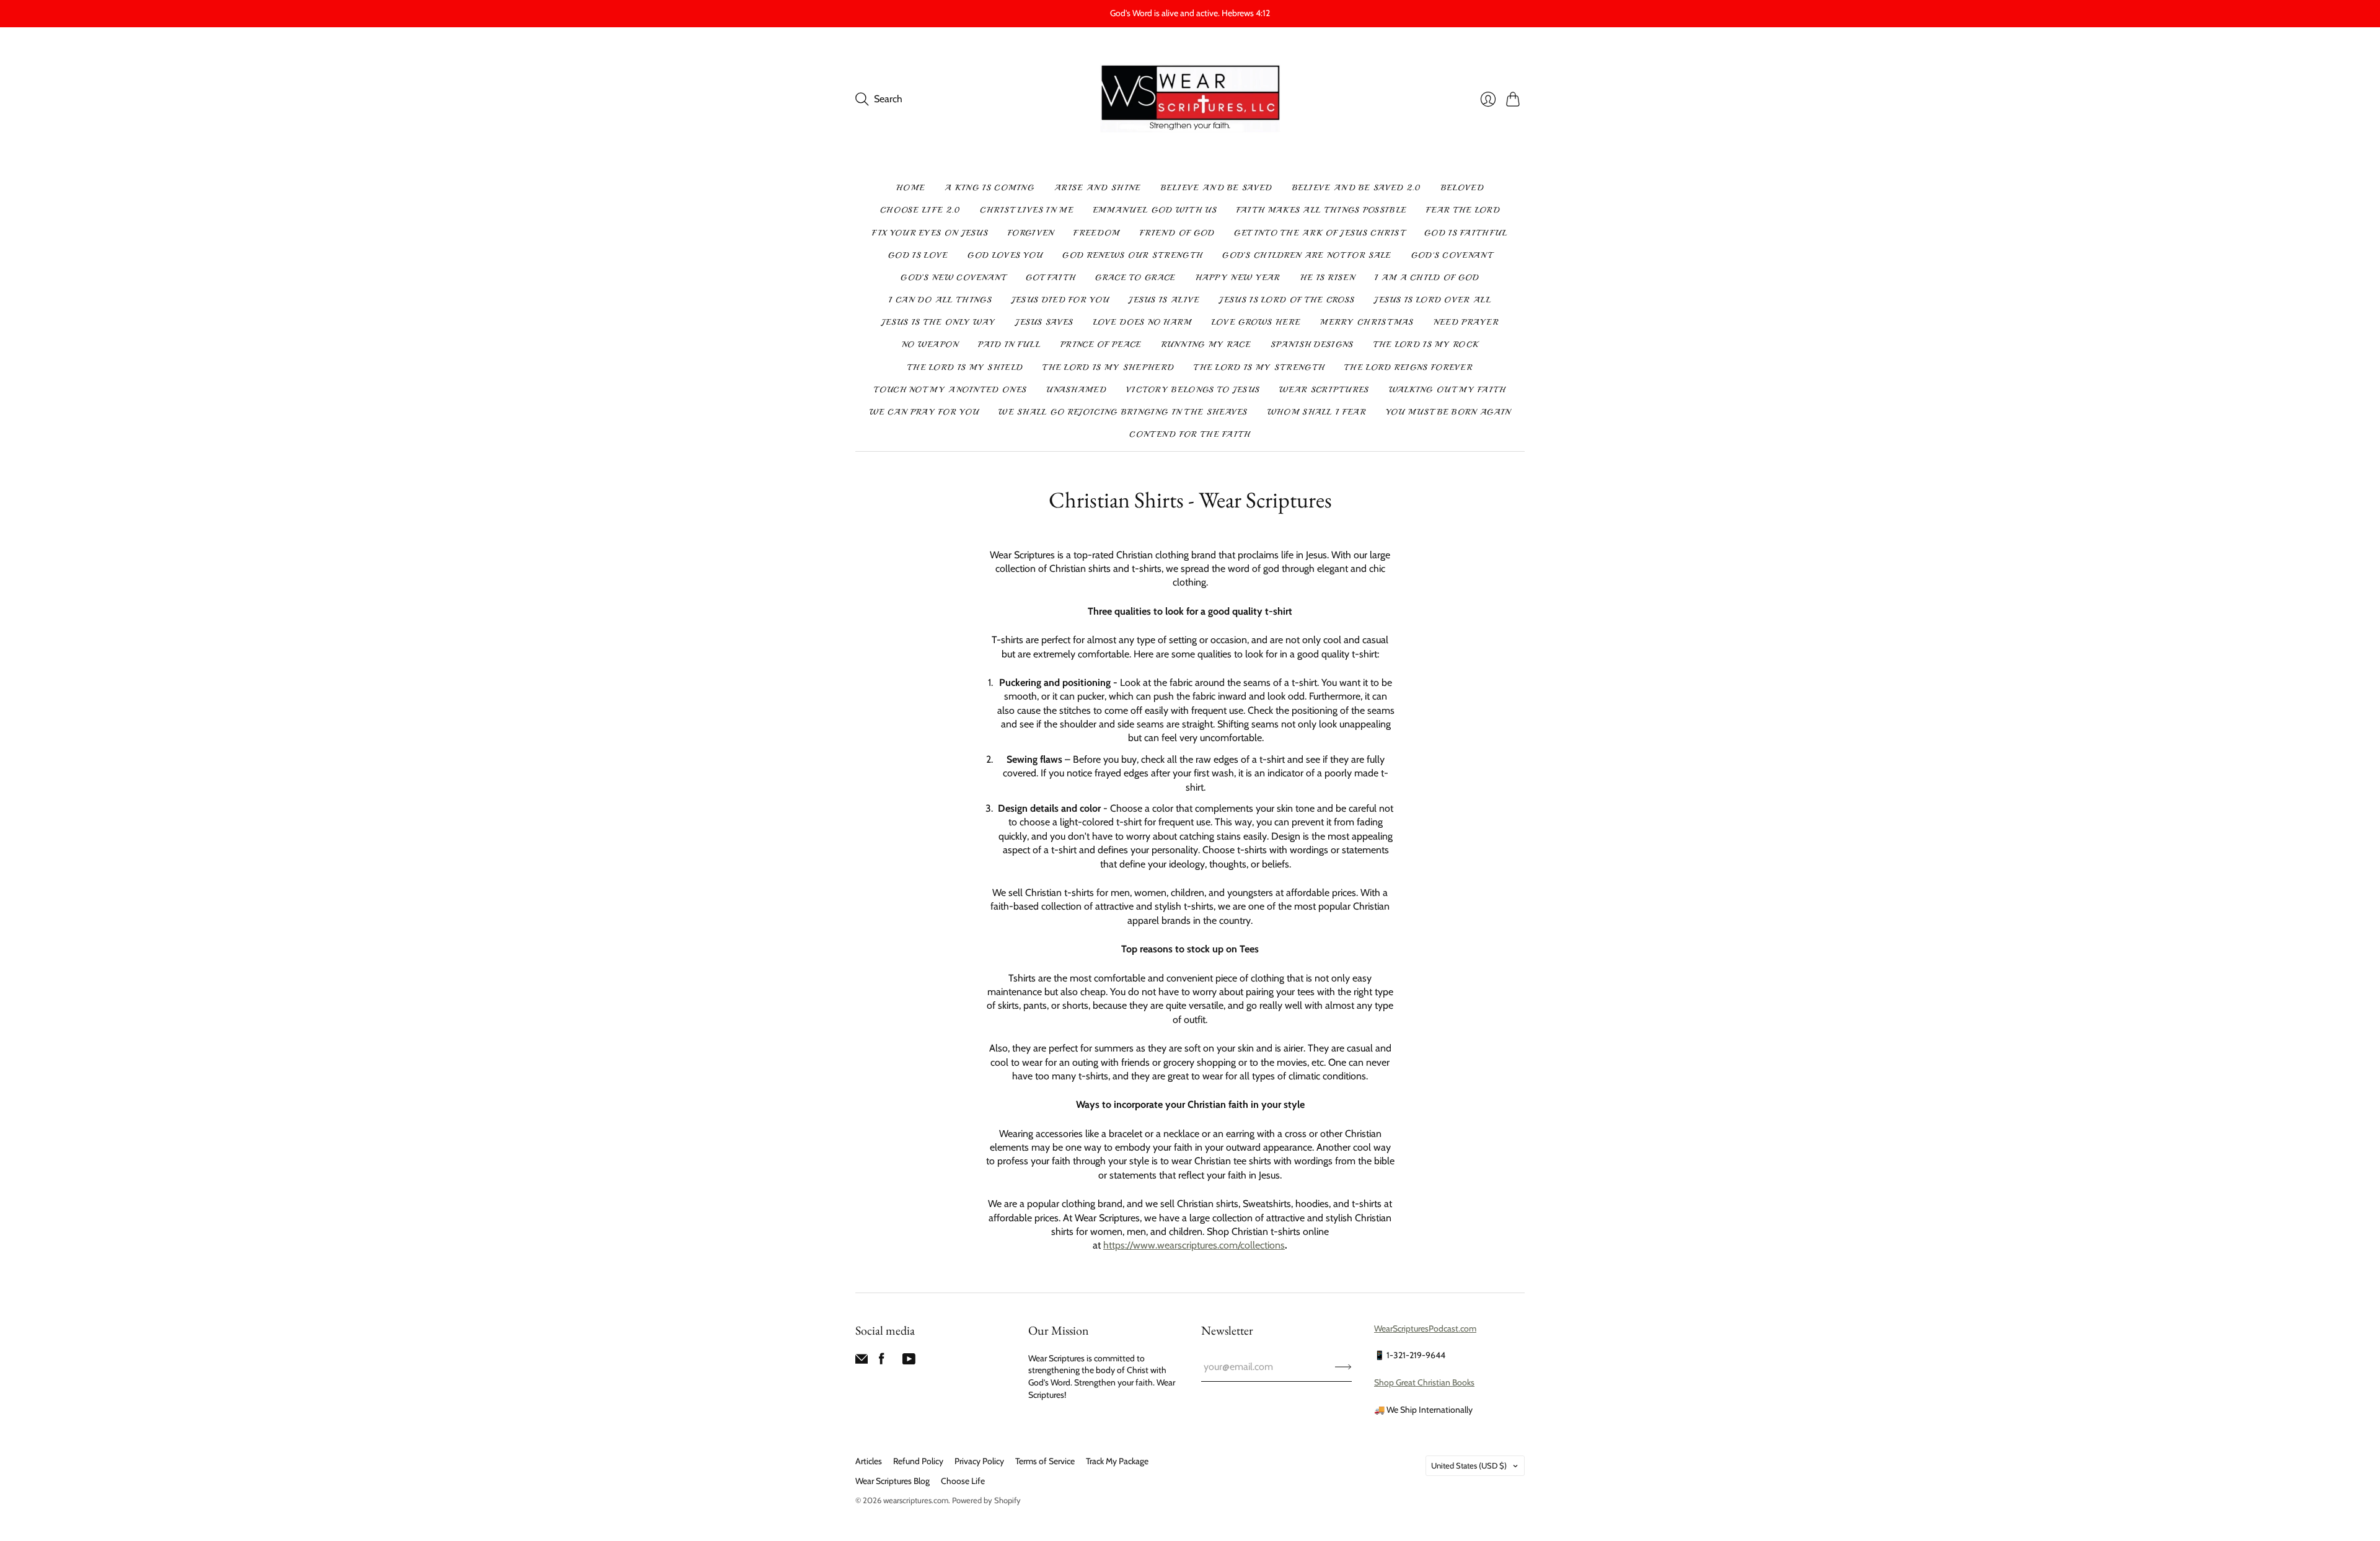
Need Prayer (1466, 322)
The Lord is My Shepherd (1108, 367)
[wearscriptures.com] (1190, 99)
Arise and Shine (1098, 188)
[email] (862, 1362)
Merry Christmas (1367, 322)
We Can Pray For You (924, 412)
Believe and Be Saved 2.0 (1357, 188)
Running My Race (1206, 345)
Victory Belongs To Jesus (1193, 390)
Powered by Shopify (986, 1500)
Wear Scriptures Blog (892, 1481)
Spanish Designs (1312, 345)
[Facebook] (882, 1362)
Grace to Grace (1135, 278)
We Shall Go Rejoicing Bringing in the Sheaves (1123, 412)
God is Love (918, 255)
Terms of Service (1045, 1461)
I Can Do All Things (940, 300)
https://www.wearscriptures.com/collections (1194, 1245)
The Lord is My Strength (1259, 367)
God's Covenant (1452, 255)
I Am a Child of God (1427, 278)
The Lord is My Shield (965, 367)
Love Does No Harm (1143, 322)
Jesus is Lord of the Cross (1287, 300)
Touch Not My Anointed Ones (950, 390)
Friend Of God (1177, 233)
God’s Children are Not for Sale (1307, 255)
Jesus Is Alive (1164, 300)
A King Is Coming (989, 188)
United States (1469, 1465)
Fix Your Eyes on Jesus (930, 233)
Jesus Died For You (1060, 300)
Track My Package (1117, 1461)
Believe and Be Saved (1217, 188)
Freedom (1096, 233)
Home (910, 188)
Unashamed (1076, 390)
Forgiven (1031, 233)
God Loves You (1005, 255)
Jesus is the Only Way (938, 322)
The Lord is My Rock (1426, 345)
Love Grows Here (1256, 322)
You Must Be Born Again (1448, 412)
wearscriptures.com (916, 1500)
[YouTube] (909, 1362)
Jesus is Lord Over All (1433, 300)
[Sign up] (1343, 1367)
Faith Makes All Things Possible (1321, 210)
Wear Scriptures (1324, 390)
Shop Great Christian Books (1424, 1382)
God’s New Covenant (953, 278)
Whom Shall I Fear (1317, 412)
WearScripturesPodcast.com (1425, 1328)
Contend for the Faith (1190, 434)
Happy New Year (1238, 278)
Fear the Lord (1463, 210)
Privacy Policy (979, 1461)
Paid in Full (1009, 345)
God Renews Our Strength (1132, 255)
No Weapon (930, 345)
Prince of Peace (1101, 345)
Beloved (1462, 188)
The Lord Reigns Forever (1408, 367)
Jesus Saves (1044, 322)
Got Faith (1051, 278)
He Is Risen (1328, 278)
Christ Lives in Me (1026, 210)
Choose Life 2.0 (920, 210)
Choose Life (963, 1481)
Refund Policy (918, 1461)
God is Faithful (1466, 233)
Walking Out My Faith (1448, 390)
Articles (869, 1461)
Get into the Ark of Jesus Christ (1319, 233)
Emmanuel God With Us (1155, 210)
